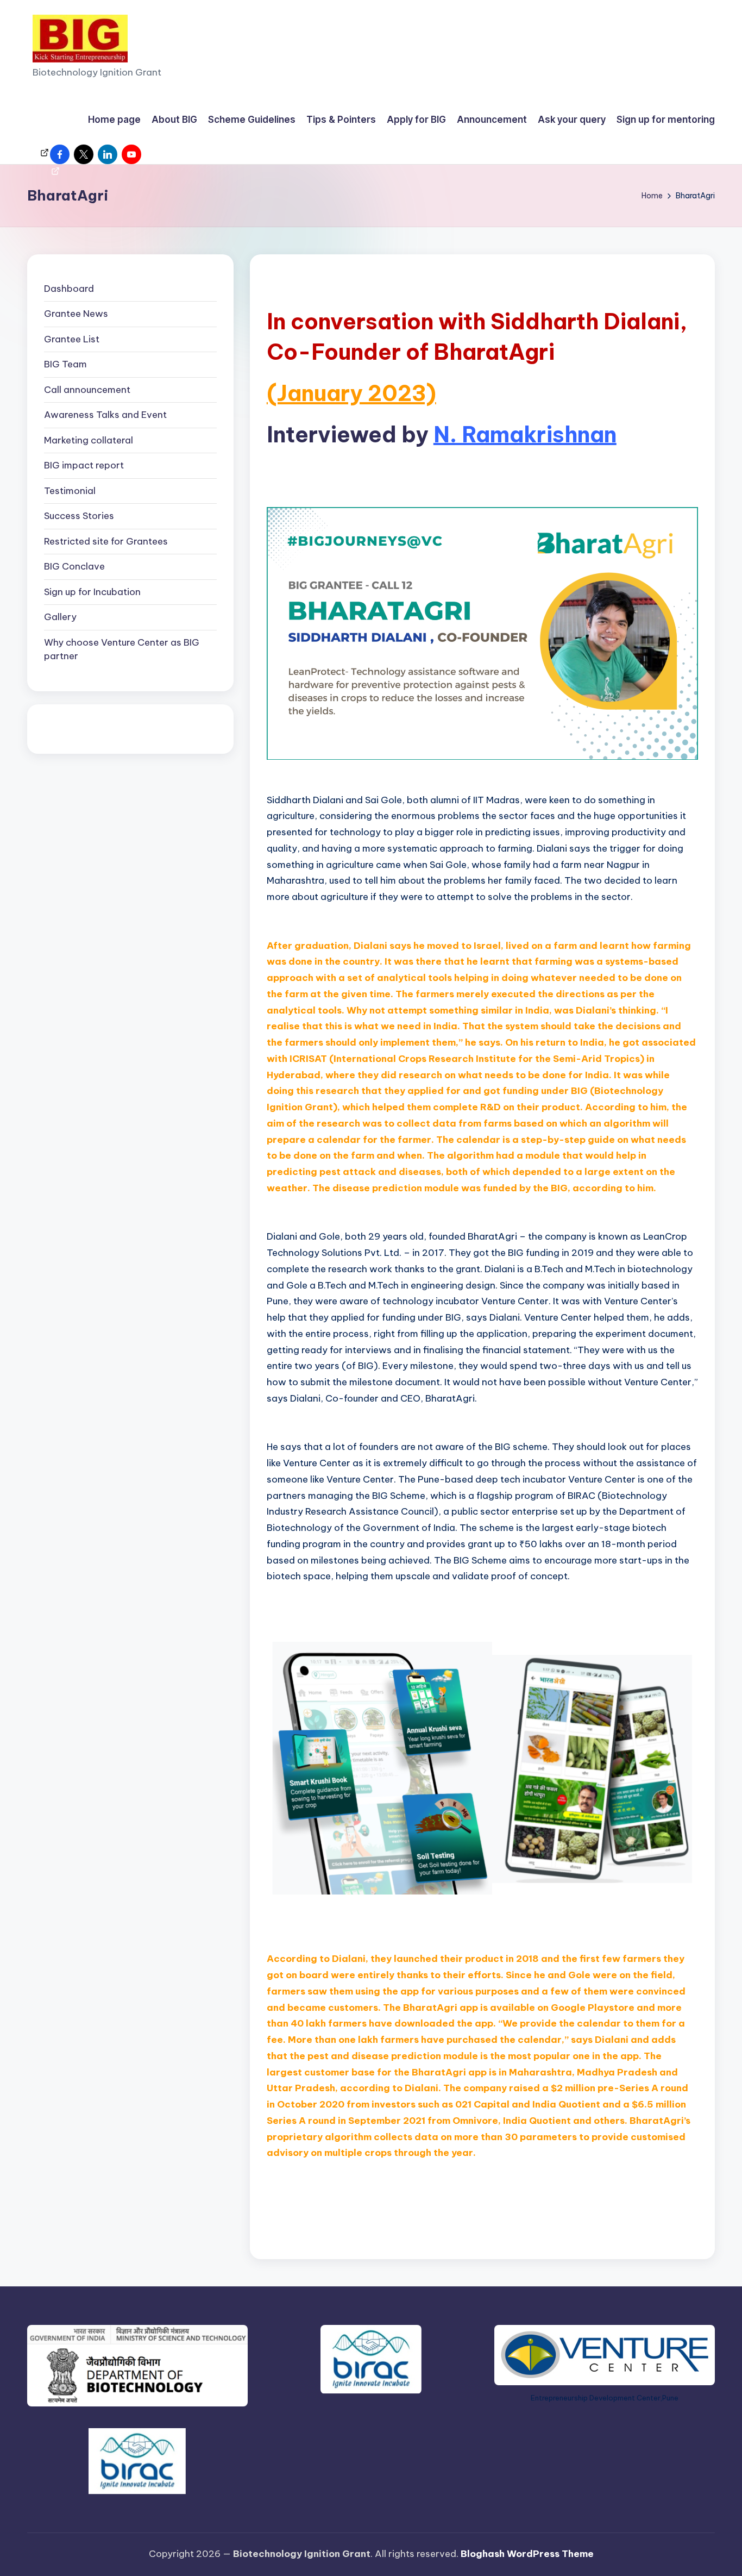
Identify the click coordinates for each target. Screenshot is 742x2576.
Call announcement (87, 390)
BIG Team (65, 365)
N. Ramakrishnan (525, 434)
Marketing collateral (89, 440)
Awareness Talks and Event (105, 415)
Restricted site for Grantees (106, 541)
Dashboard (69, 289)
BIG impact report (84, 466)
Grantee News (76, 314)
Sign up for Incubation (92, 592)
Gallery (60, 617)
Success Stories (79, 516)
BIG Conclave (74, 567)
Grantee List (72, 339)
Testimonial (70, 491)
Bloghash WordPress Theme (527, 2554)
